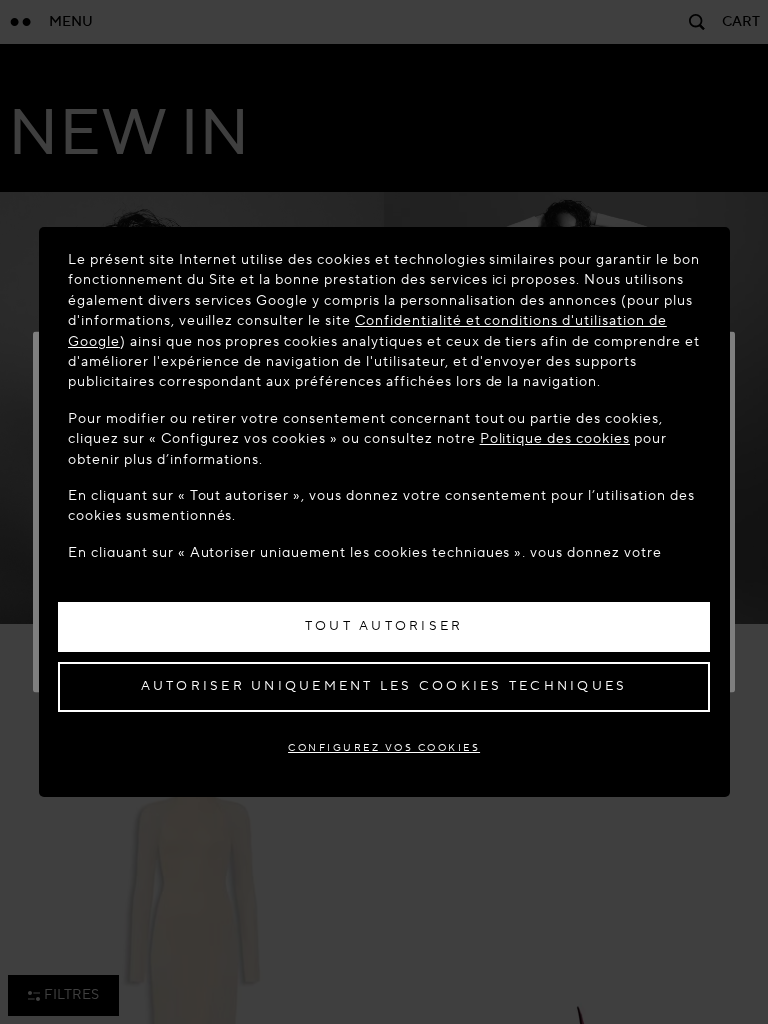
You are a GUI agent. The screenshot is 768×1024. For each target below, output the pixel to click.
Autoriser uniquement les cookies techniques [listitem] (384, 686)
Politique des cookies (555, 438)
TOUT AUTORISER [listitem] (384, 626)
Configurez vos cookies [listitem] (384, 747)
